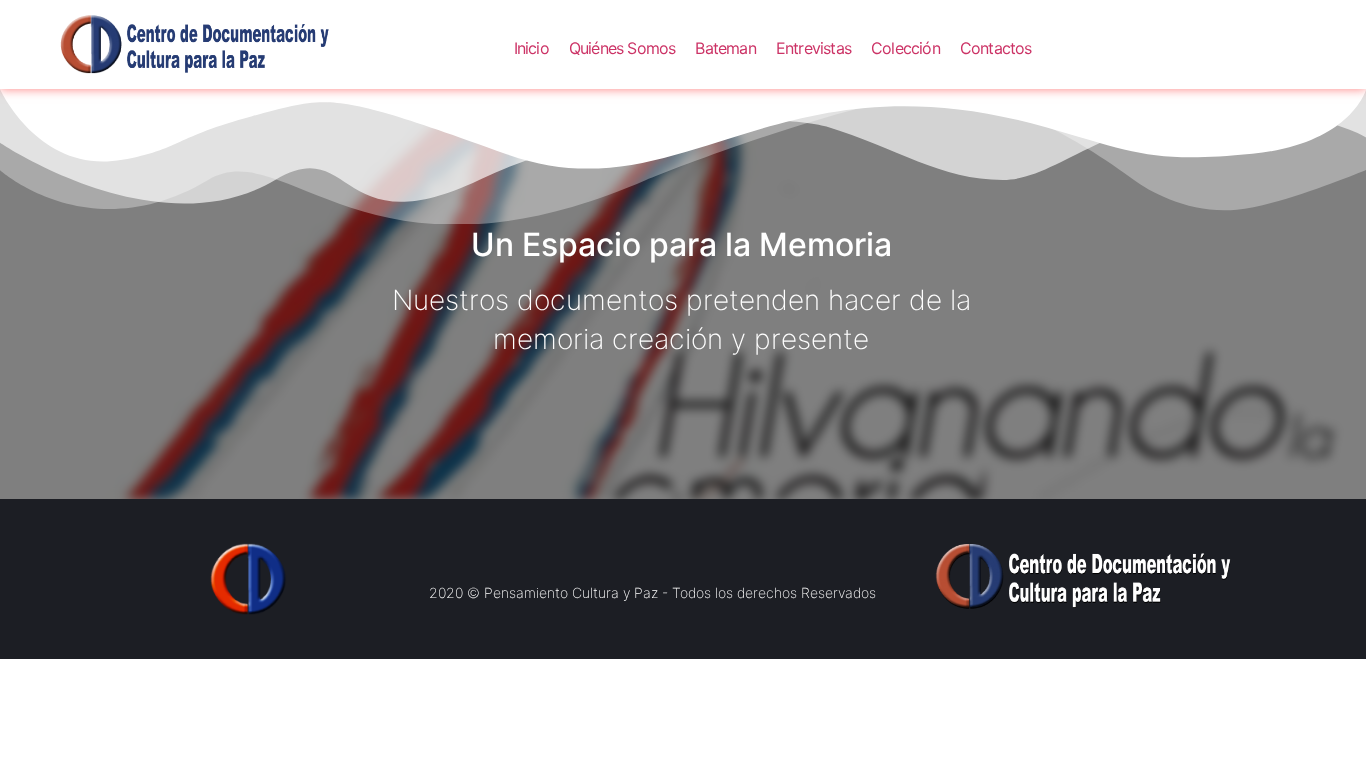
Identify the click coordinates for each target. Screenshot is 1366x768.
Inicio (531, 48)
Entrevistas (813, 48)
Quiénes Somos (622, 48)
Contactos (996, 48)
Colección (905, 48)
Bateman (725, 48)
